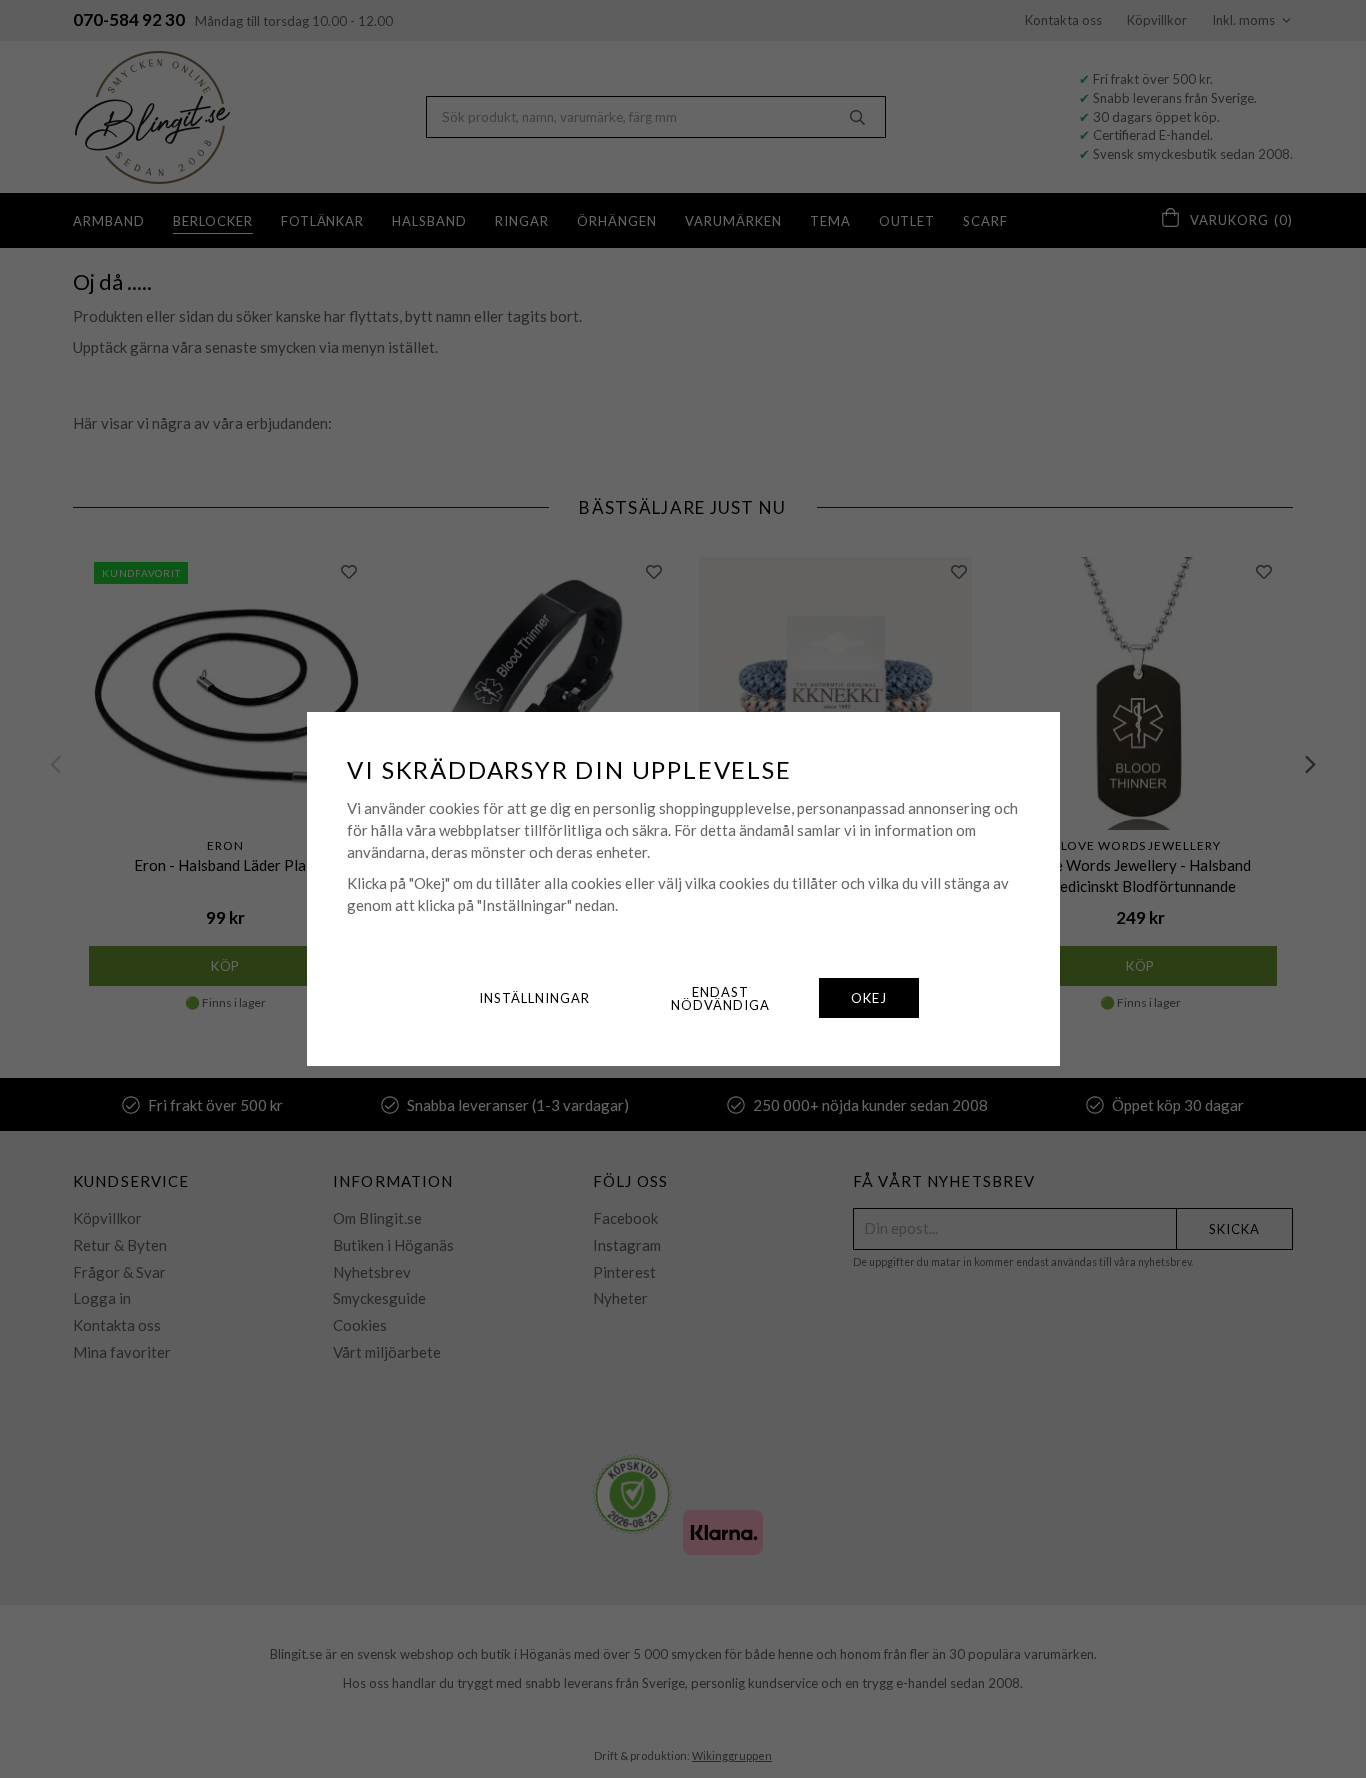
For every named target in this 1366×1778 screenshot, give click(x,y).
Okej (869, 998)
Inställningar (534, 998)
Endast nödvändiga (720, 998)
